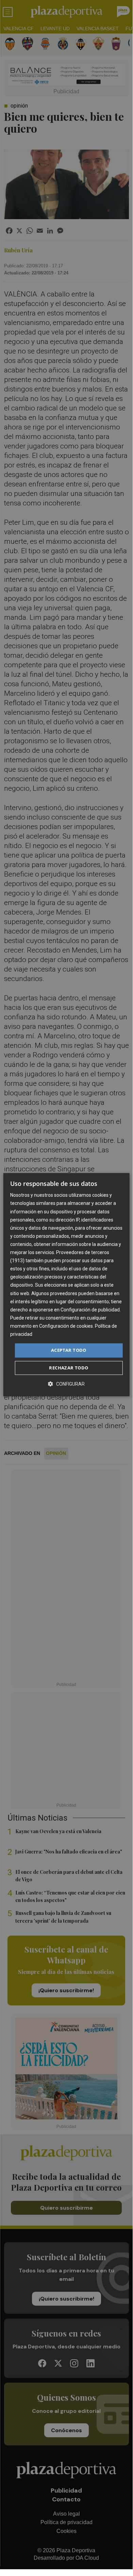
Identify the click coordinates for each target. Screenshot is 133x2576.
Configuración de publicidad (90, 1310)
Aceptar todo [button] (69, 1350)
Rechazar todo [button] (69, 1368)
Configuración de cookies (66, 1326)
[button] (66, 1384)
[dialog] (66, 1285)
